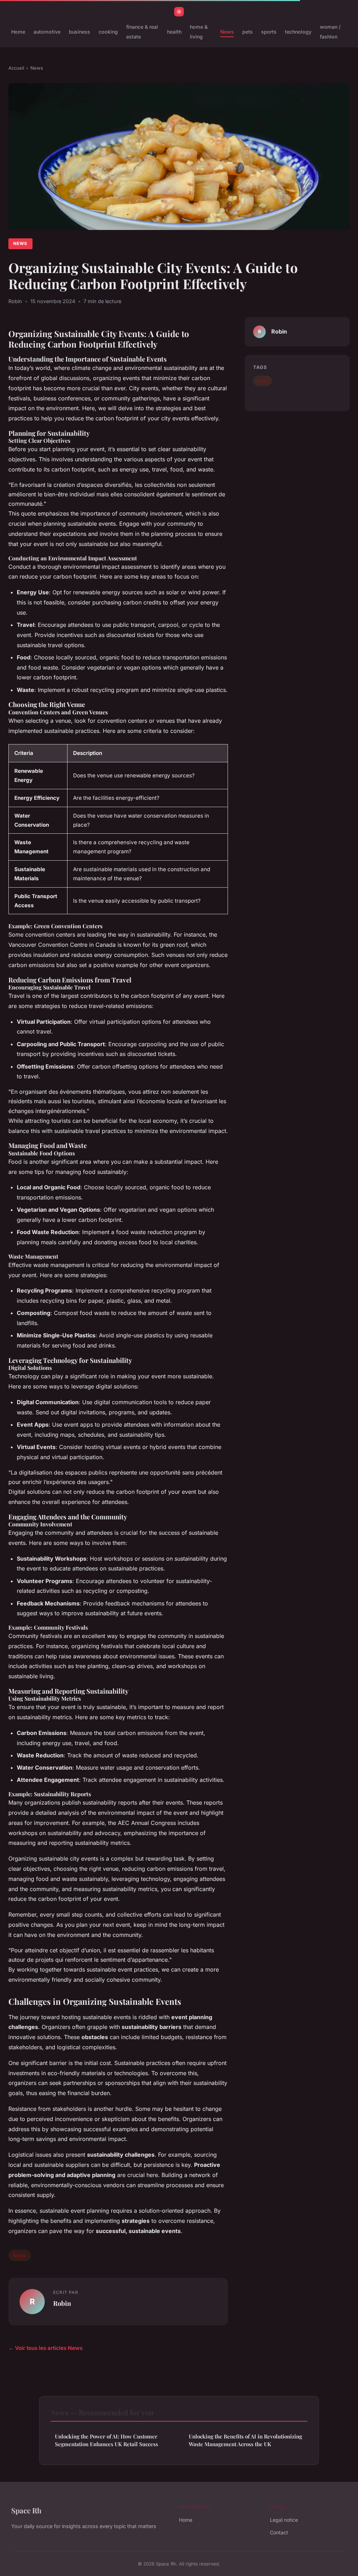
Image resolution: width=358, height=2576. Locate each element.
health (174, 32)
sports (269, 32)
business (80, 32)
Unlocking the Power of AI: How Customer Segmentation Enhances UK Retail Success (106, 2440)
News (227, 32)
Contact (279, 2532)
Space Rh (26, 2510)
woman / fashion (330, 31)
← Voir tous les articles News (45, 2348)
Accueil (16, 68)
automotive (47, 32)
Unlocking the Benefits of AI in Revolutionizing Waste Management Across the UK (245, 2440)
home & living (199, 31)
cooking (108, 32)
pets (248, 32)
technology (298, 32)
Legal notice (284, 2520)
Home (18, 32)
